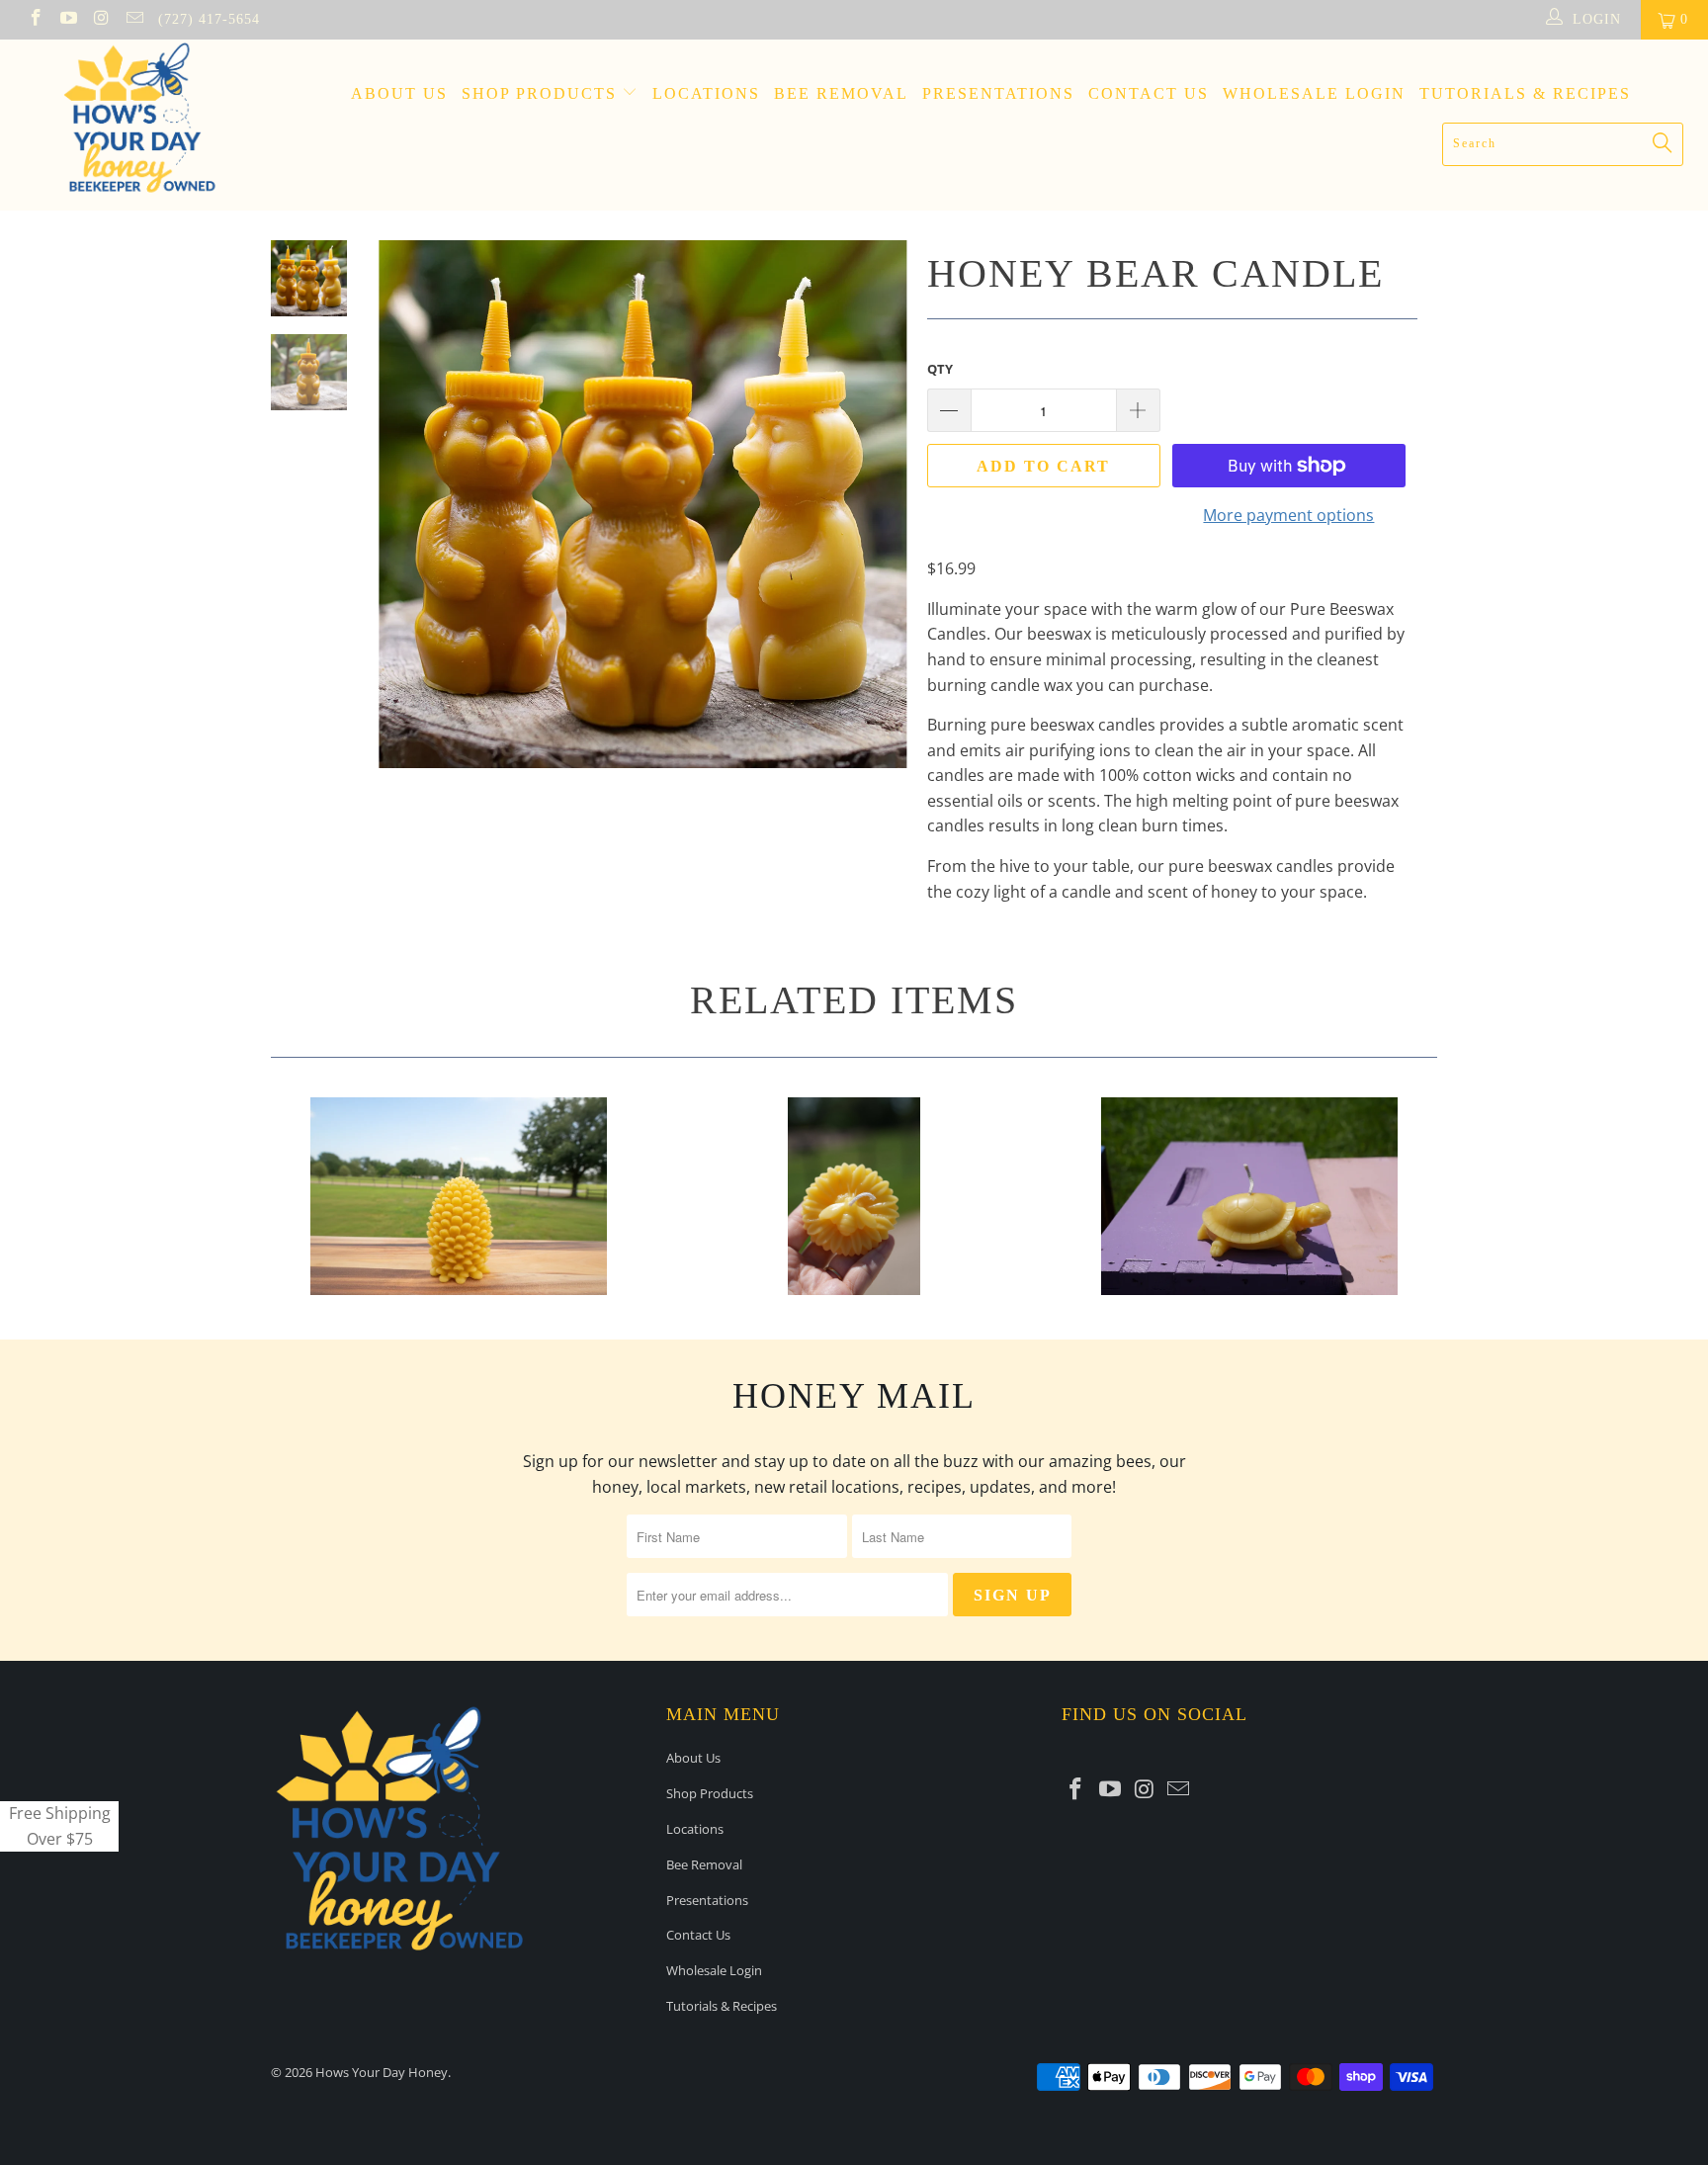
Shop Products (542, 93)
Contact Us (1149, 93)
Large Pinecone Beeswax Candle (459, 1196)
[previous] (407, 519)
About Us (399, 93)
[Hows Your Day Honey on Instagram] (101, 19)
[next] (879, 519)
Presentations (998, 93)
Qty (940, 369)
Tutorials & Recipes (1525, 93)
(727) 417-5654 (209, 19)
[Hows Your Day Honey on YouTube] (68, 19)
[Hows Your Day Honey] (146, 125)
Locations (706, 93)
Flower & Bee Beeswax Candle (854, 1196)
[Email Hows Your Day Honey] (134, 19)
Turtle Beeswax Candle (1249, 1196)
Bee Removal (841, 93)
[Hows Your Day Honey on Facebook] (35, 19)
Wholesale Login (1314, 93)
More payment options (1288, 515)
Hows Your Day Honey (382, 2072)
